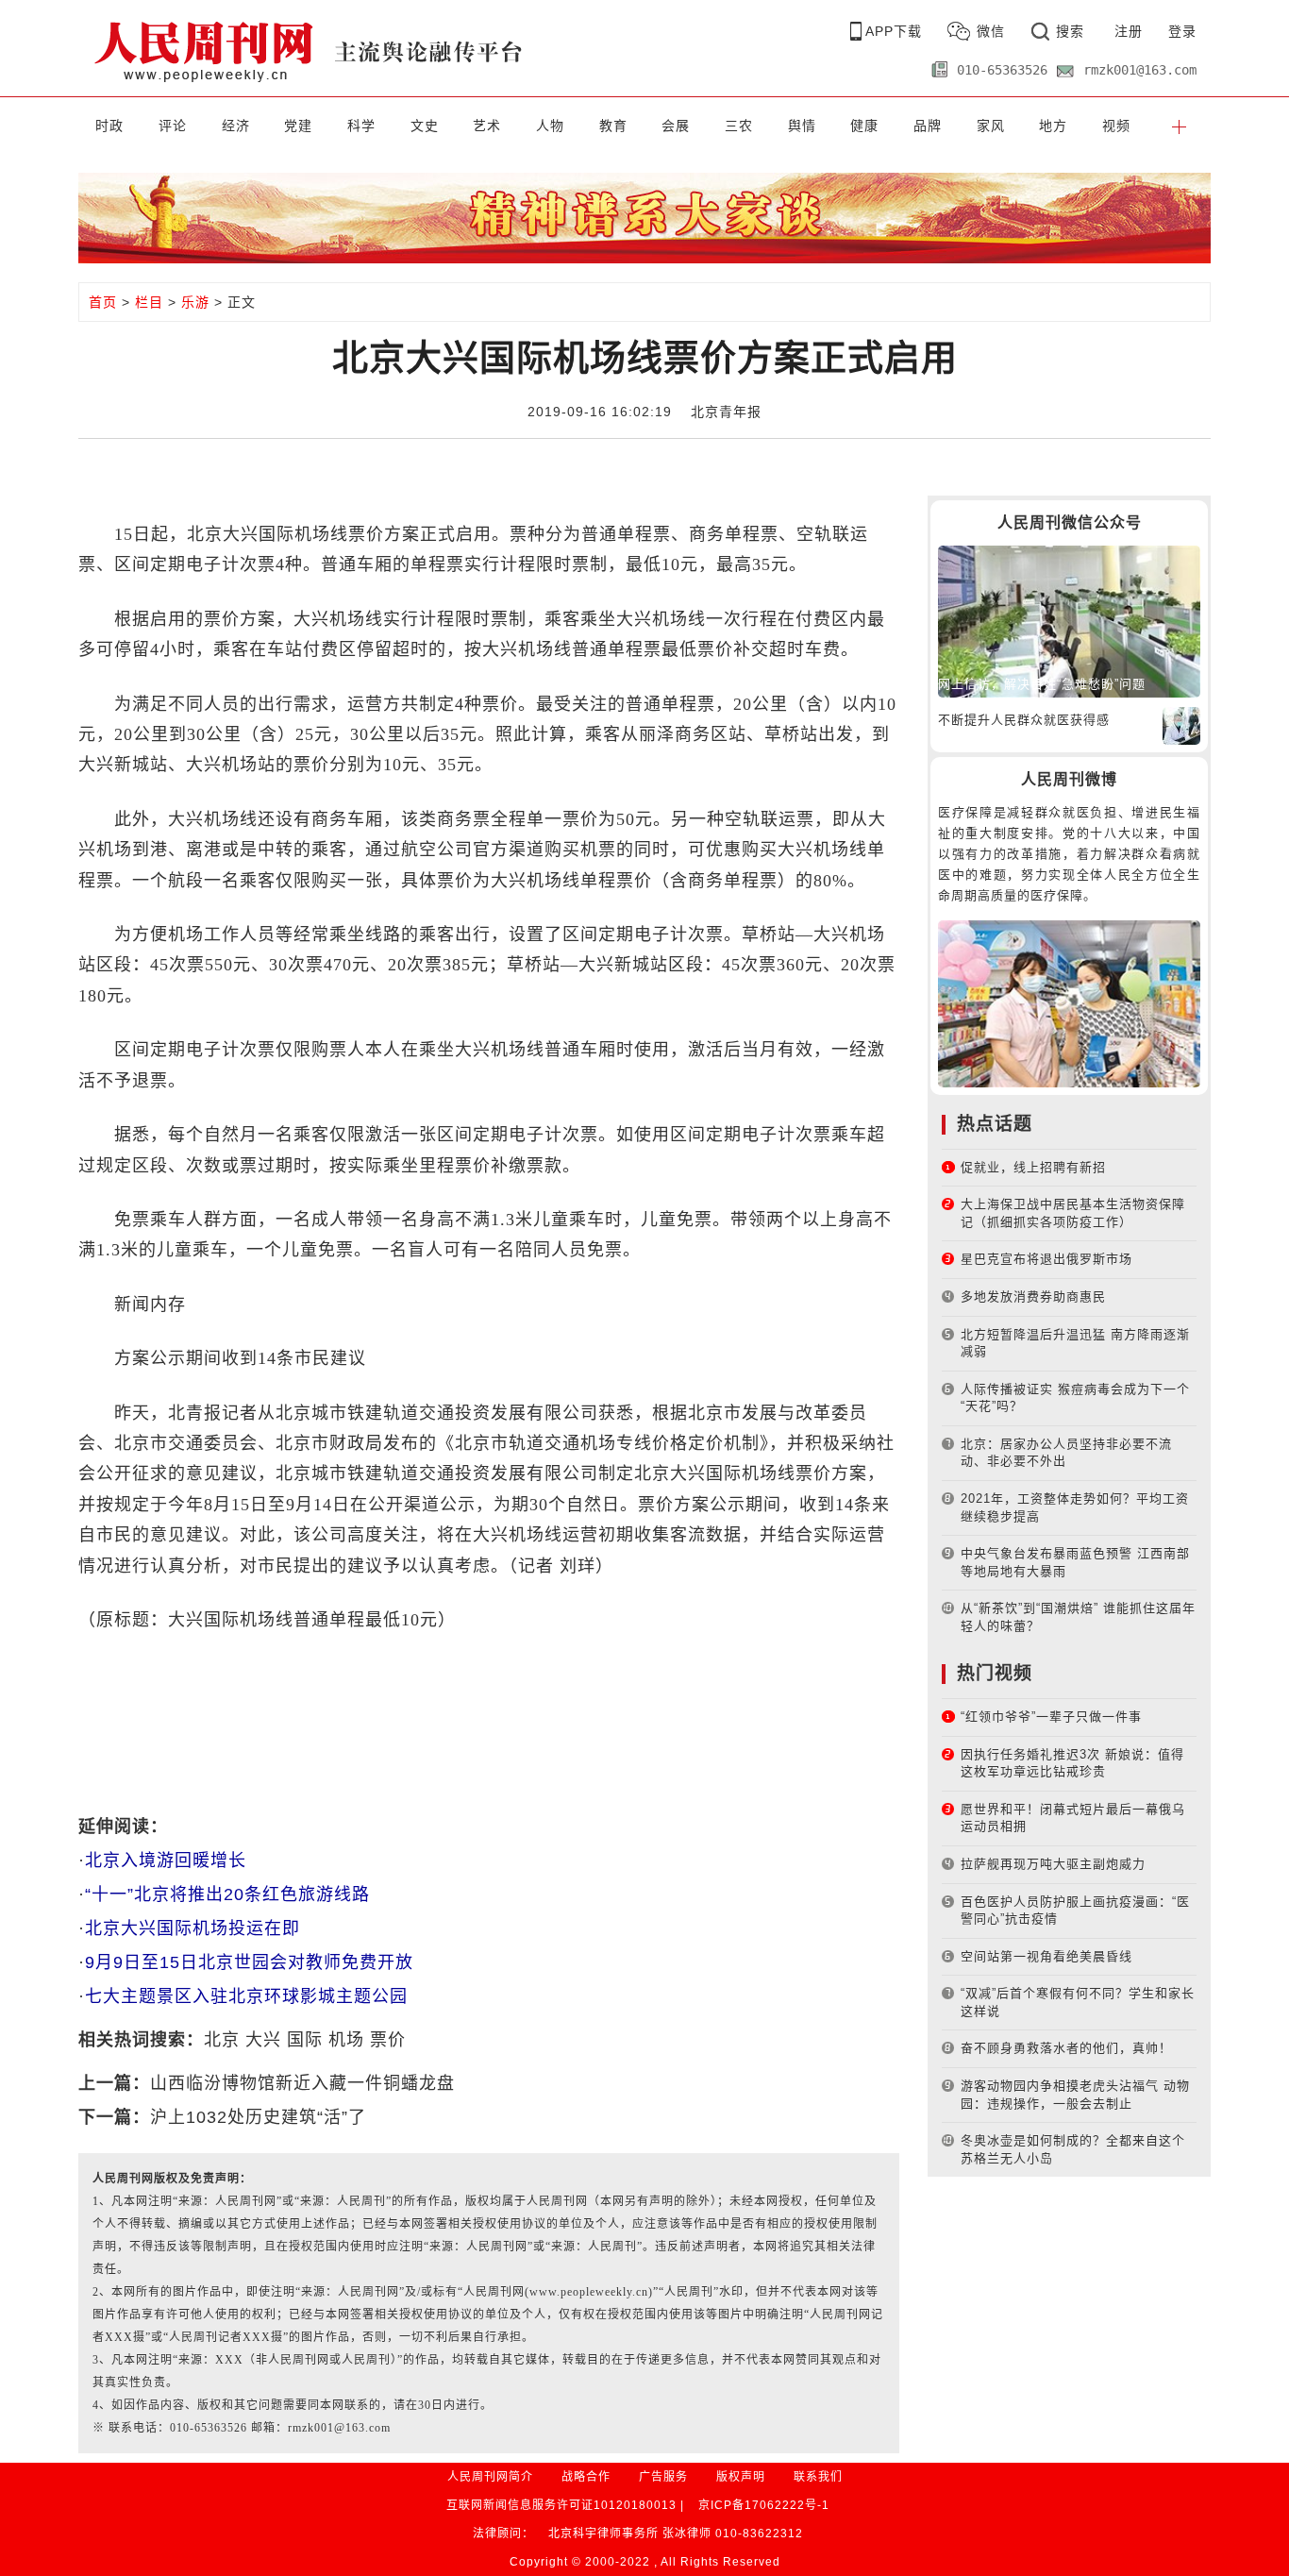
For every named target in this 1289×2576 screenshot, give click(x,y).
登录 (1182, 31)
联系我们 (818, 2477)
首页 (103, 302)
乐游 (195, 302)
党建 (298, 126)
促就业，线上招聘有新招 (1033, 1167)
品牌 (928, 126)
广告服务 (663, 2477)
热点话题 (995, 1124)
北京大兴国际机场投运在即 (193, 1928)
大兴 (263, 2040)
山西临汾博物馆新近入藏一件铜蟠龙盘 (302, 2083)
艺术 (487, 126)
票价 (388, 2040)
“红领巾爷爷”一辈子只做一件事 (1051, 1717)
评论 (173, 126)
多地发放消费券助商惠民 (1033, 1296)
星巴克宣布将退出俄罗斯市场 (1046, 1259)
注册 (1129, 31)
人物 (550, 126)
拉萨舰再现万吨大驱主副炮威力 (1053, 1864)
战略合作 (586, 2477)
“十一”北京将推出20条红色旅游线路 (227, 1894)
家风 (991, 126)
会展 (676, 126)
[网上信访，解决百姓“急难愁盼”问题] (1069, 621)
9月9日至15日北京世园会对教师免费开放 (249, 1962)
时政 (109, 126)
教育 (613, 126)
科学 (361, 126)
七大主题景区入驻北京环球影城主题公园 (246, 1996)
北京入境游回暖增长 (166, 1860)
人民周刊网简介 (490, 2477)
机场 (346, 2040)
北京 (222, 2040)
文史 (425, 126)
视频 (1116, 126)
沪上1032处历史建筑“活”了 (258, 2117)
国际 (305, 2040)
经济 (236, 126)
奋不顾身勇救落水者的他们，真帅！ (1066, 2048)
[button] (1179, 126)
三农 (739, 126)
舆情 (802, 126)
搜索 (1070, 31)
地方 (1053, 126)
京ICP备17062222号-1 (764, 2505)
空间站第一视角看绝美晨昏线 (1046, 1956)
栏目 (149, 302)
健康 (864, 126)
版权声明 (741, 2477)
